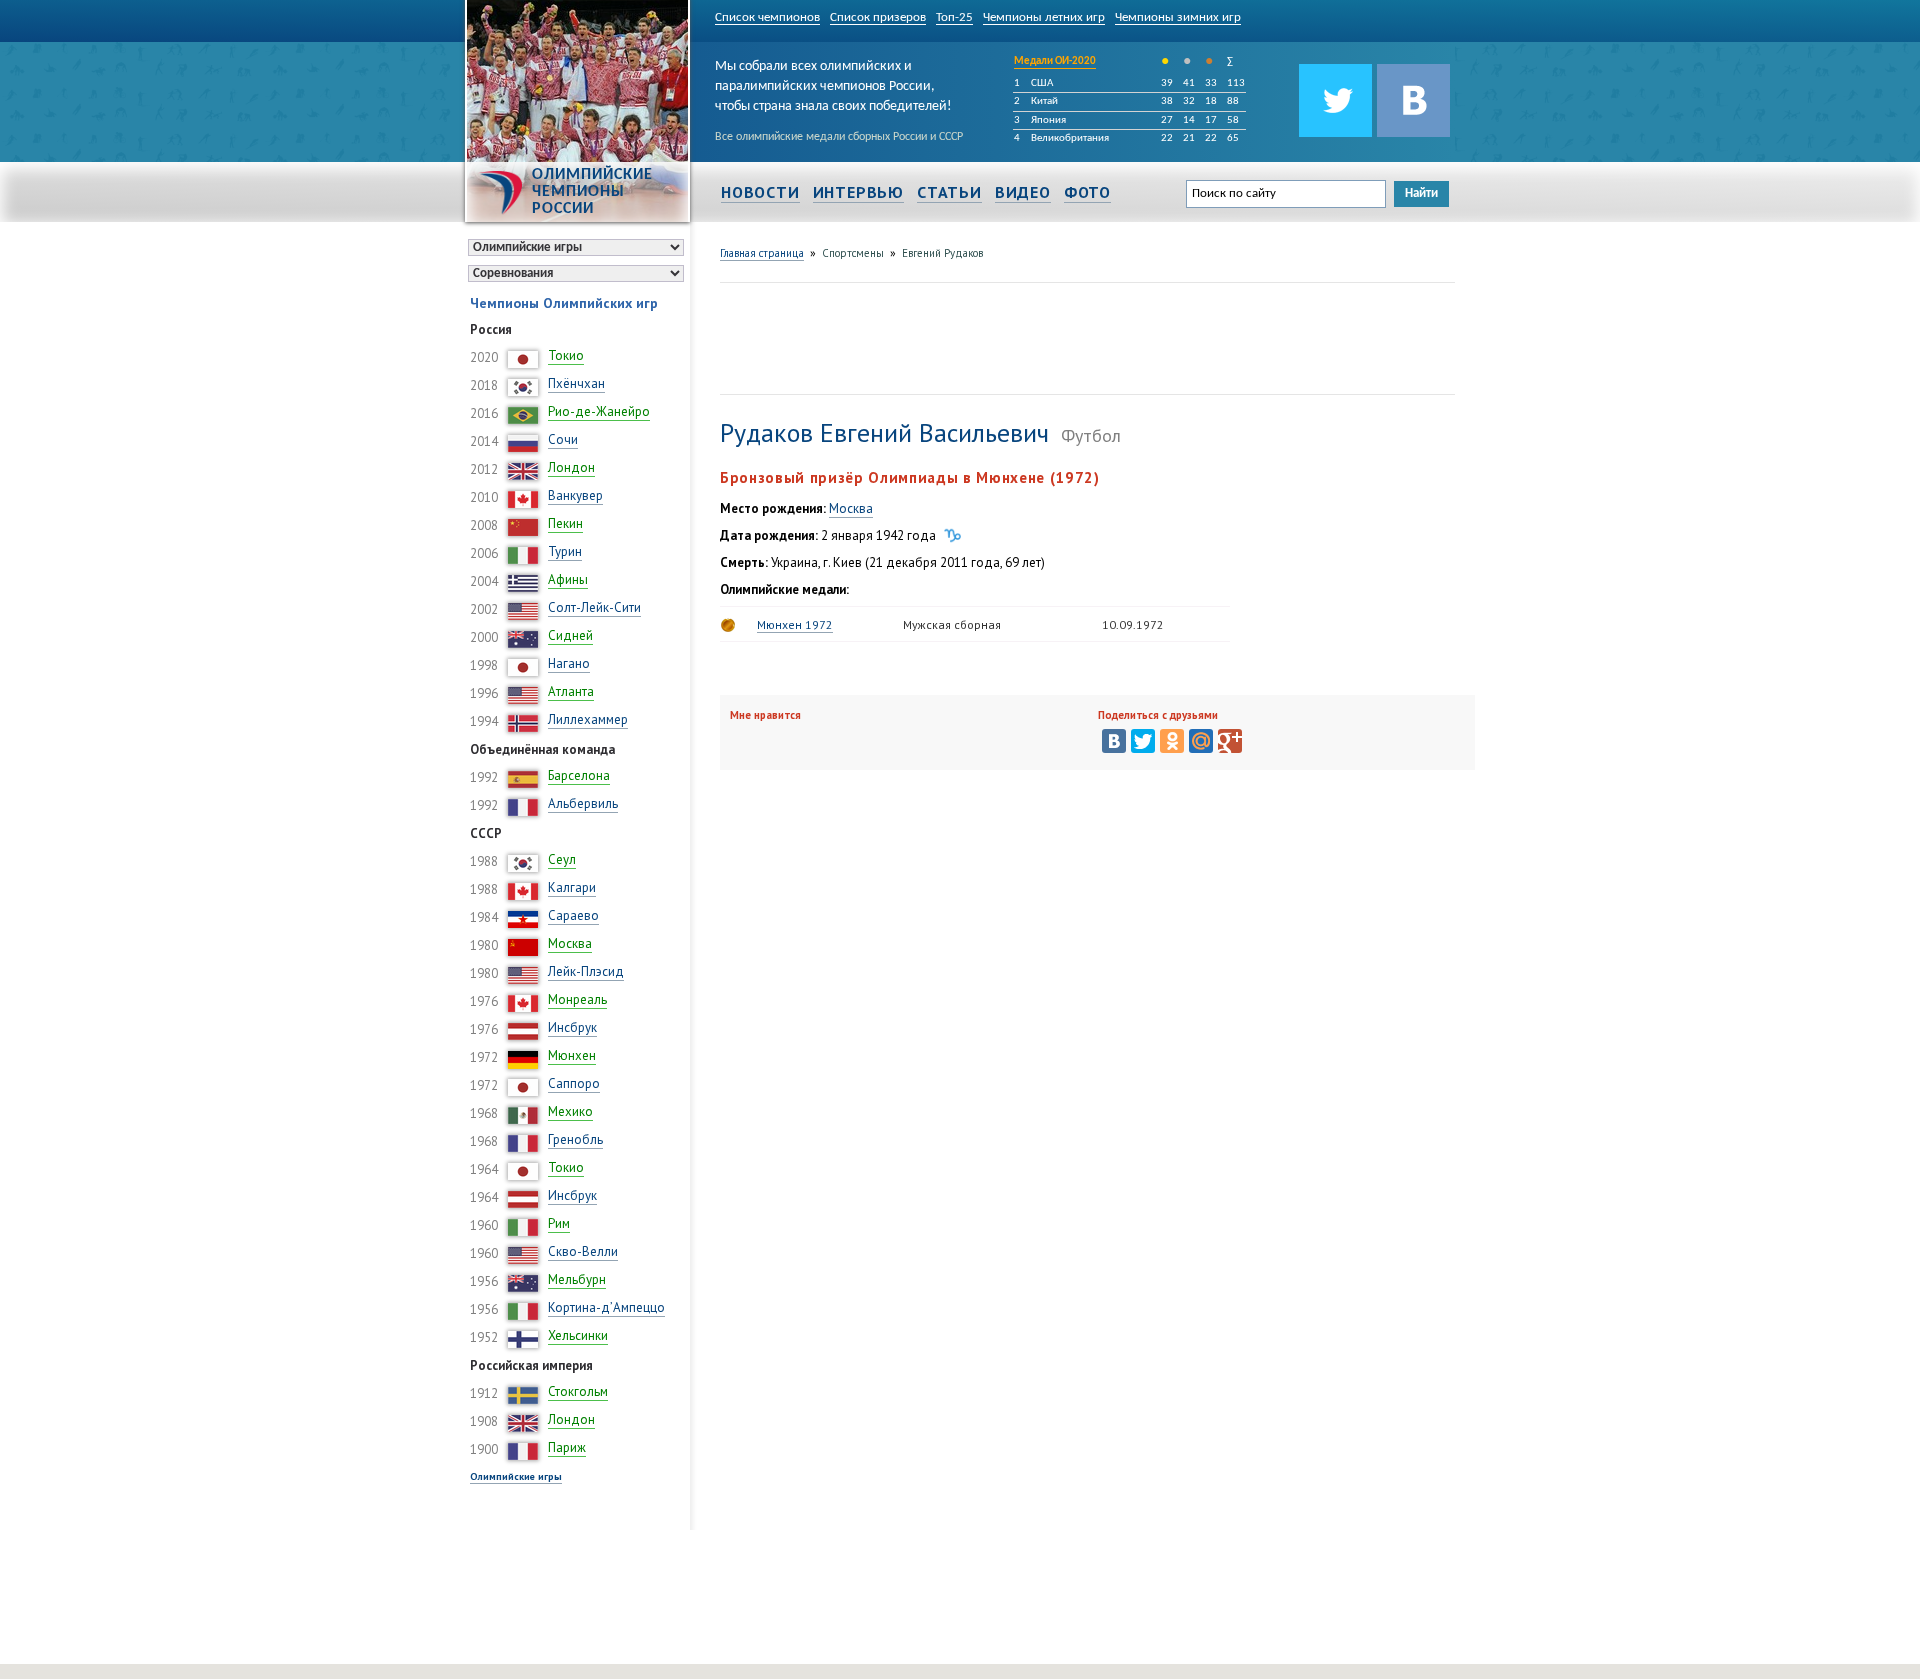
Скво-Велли (583, 1251)
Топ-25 (954, 17)
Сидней (570, 635)
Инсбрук (572, 1027)
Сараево (573, 915)
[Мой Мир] (1201, 741)
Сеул (562, 859)
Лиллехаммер (588, 719)
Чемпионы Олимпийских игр (564, 303)
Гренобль (575, 1139)
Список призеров (878, 17)
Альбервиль (583, 803)
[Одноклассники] (1172, 741)
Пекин (565, 523)
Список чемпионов (767, 17)
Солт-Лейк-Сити (594, 607)
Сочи (563, 439)
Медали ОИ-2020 (1055, 61)
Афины (568, 579)
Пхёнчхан (576, 383)
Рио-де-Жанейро (599, 411)
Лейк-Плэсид (586, 971)
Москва (570, 943)
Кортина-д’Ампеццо (606, 1307)
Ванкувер (575, 495)
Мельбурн (577, 1279)
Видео (1023, 192)
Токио (566, 355)
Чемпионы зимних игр (1178, 17)
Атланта (571, 691)
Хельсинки (578, 1335)
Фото (1087, 192)
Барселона (579, 775)
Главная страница (762, 253)
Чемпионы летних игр (1044, 17)
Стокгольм (578, 1391)
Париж (567, 1447)
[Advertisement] (1084, 336)
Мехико (570, 1111)
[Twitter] (1143, 741)
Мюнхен (572, 1055)
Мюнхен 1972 (795, 624)
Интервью (858, 192)
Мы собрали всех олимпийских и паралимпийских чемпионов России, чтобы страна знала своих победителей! (833, 83)
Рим (559, 1223)
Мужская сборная (952, 624)
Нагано (569, 663)
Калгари (572, 887)
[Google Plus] (1230, 741)
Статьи (949, 192)
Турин (565, 551)
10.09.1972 (1133, 624)
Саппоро (574, 1083)
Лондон (571, 467)
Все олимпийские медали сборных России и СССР (839, 137)
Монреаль (577, 999)
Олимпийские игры (516, 1476)
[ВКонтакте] (1114, 741)
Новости (760, 192)
